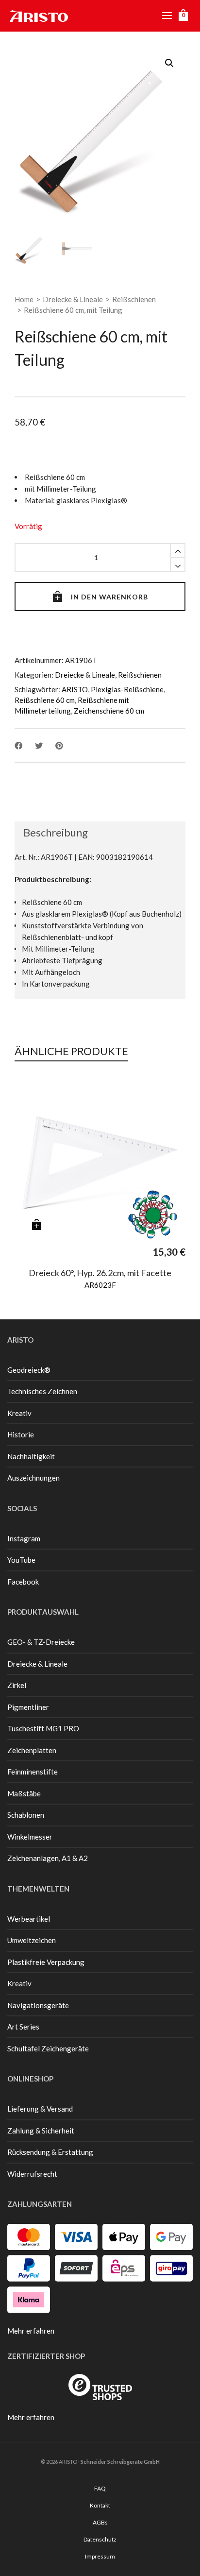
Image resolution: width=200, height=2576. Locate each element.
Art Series (23, 2027)
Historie (21, 1434)
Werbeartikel (29, 1919)
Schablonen (26, 1815)
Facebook (23, 1582)
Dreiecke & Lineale (73, 299)
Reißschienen (134, 299)
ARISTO (75, 689)
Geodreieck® (29, 1370)
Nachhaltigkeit (31, 1456)
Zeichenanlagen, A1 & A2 (48, 1858)
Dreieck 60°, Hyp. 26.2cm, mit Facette (100, 1273)
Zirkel (17, 1685)
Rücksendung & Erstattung (50, 2152)
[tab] (51, 833)
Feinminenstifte (33, 1772)
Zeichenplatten (32, 1750)
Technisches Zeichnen (42, 1391)
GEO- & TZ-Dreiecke (41, 1642)
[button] (169, 63)
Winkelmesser (30, 1837)
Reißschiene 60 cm (45, 700)
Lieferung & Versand (40, 2109)
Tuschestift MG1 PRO (43, 1728)
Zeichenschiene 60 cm (109, 711)
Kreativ (19, 1413)
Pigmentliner (28, 1707)
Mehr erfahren (31, 2331)
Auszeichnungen (33, 1478)
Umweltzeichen (32, 1940)
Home (24, 299)
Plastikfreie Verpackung (46, 1962)
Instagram (24, 1538)
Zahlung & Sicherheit (41, 2131)
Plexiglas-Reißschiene (127, 689)
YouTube (21, 1560)
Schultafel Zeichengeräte (48, 2048)
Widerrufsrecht (32, 2174)
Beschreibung (56, 832)
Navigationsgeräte (38, 2005)
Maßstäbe (24, 1793)
